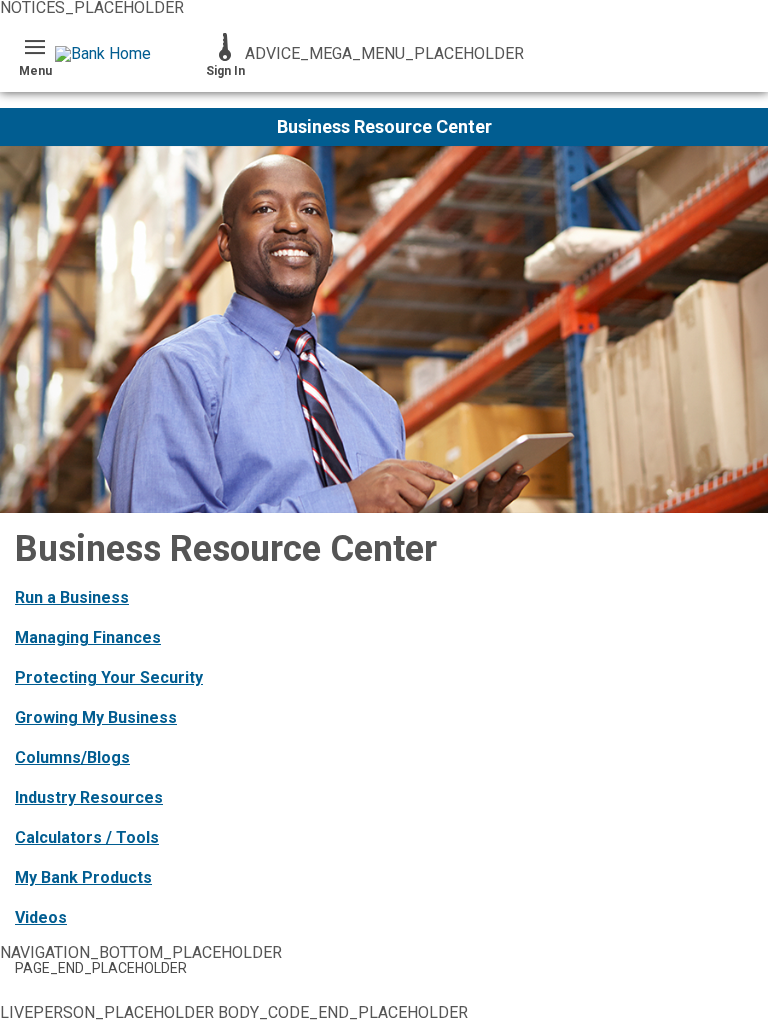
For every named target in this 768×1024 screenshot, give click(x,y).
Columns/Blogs (72, 757)
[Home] (130, 54)
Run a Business (72, 597)
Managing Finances (88, 637)
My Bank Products (83, 877)
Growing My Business (96, 717)
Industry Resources (89, 797)
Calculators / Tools (87, 837)
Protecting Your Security (109, 677)
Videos (41, 917)
